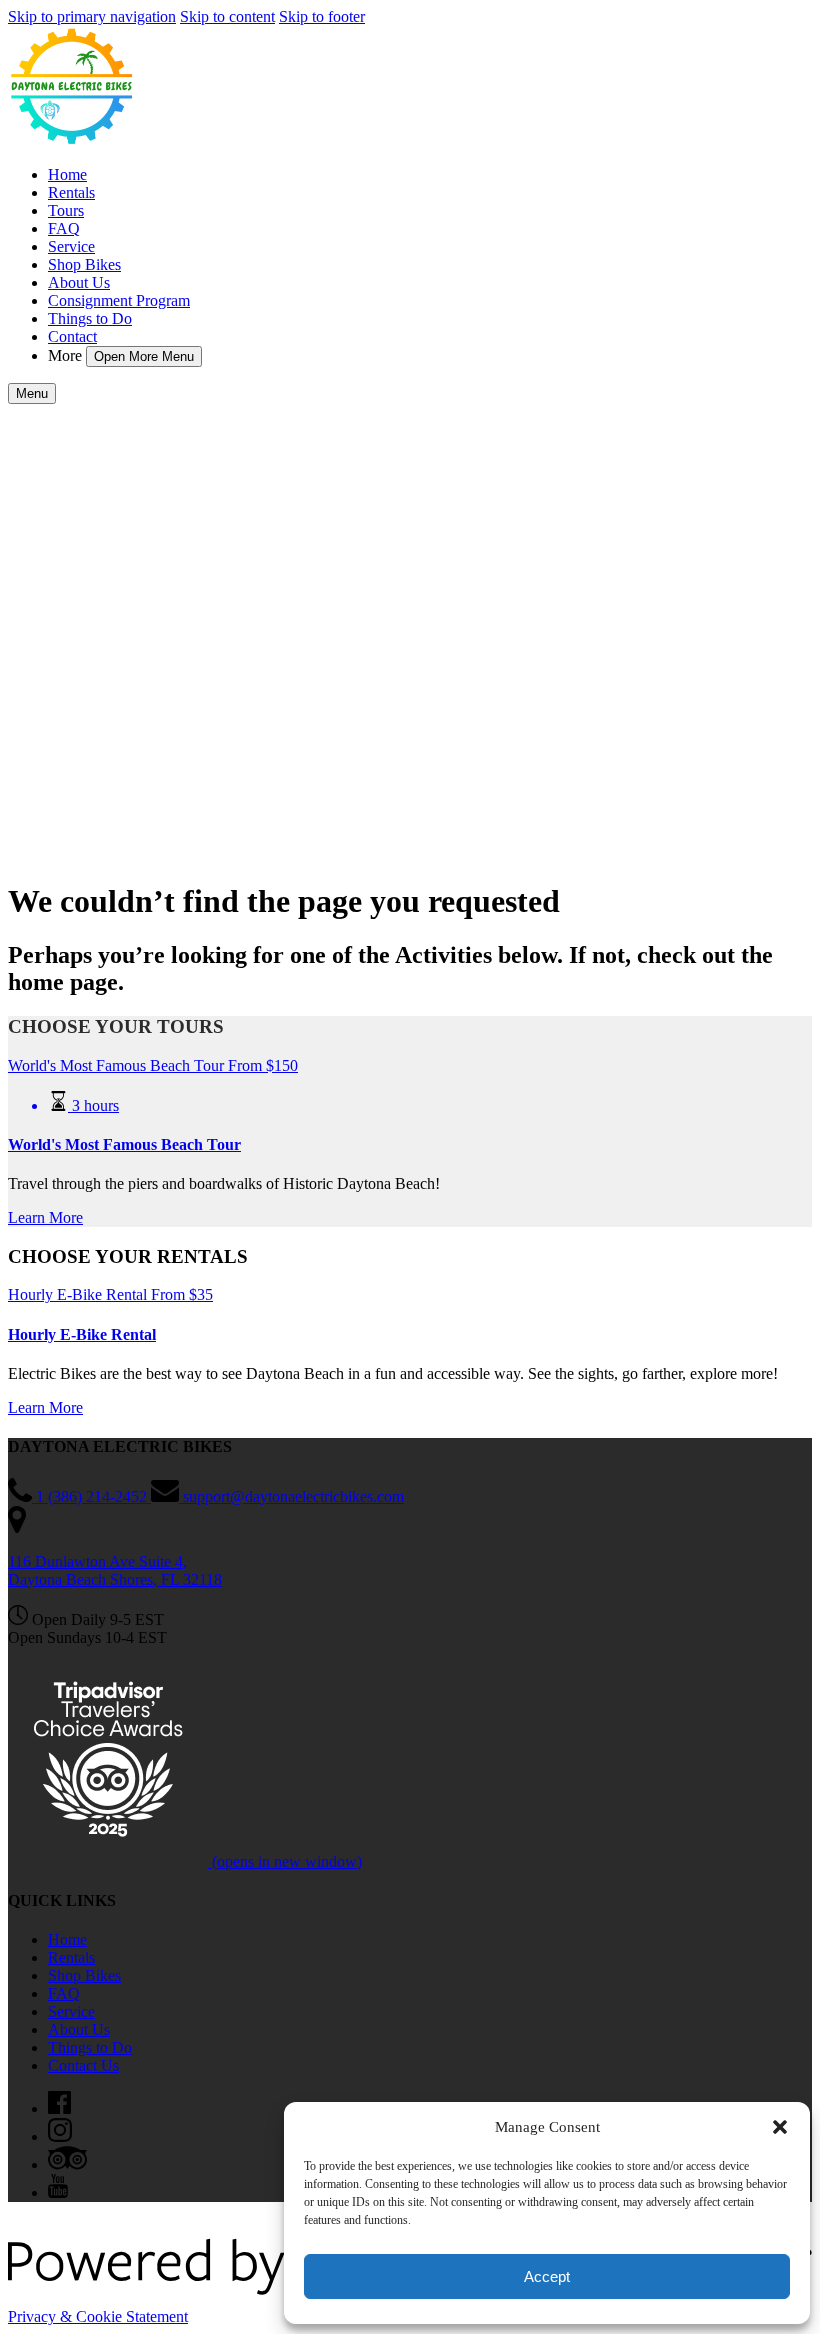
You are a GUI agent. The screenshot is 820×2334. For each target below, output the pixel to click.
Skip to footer (322, 16)
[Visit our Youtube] (58, 2192)
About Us (79, 282)
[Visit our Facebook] (59, 2108)
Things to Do (90, 318)
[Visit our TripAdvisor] (67, 2164)
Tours (66, 210)
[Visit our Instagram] (60, 2136)
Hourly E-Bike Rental (82, 1334)
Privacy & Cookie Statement (98, 2316)
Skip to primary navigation (92, 16)
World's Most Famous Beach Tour (124, 1144)
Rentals (71, 192)
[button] (780, 2127)
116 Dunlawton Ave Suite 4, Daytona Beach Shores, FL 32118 (115, 1570)
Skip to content (227, 16)
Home (67, 174)
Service (71, 246)
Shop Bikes (84, 264)
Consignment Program (119, 300)
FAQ (64, 228)
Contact (72, 336)
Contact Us (83, 2065)
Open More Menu (144, 356)
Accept (547, 2276)
